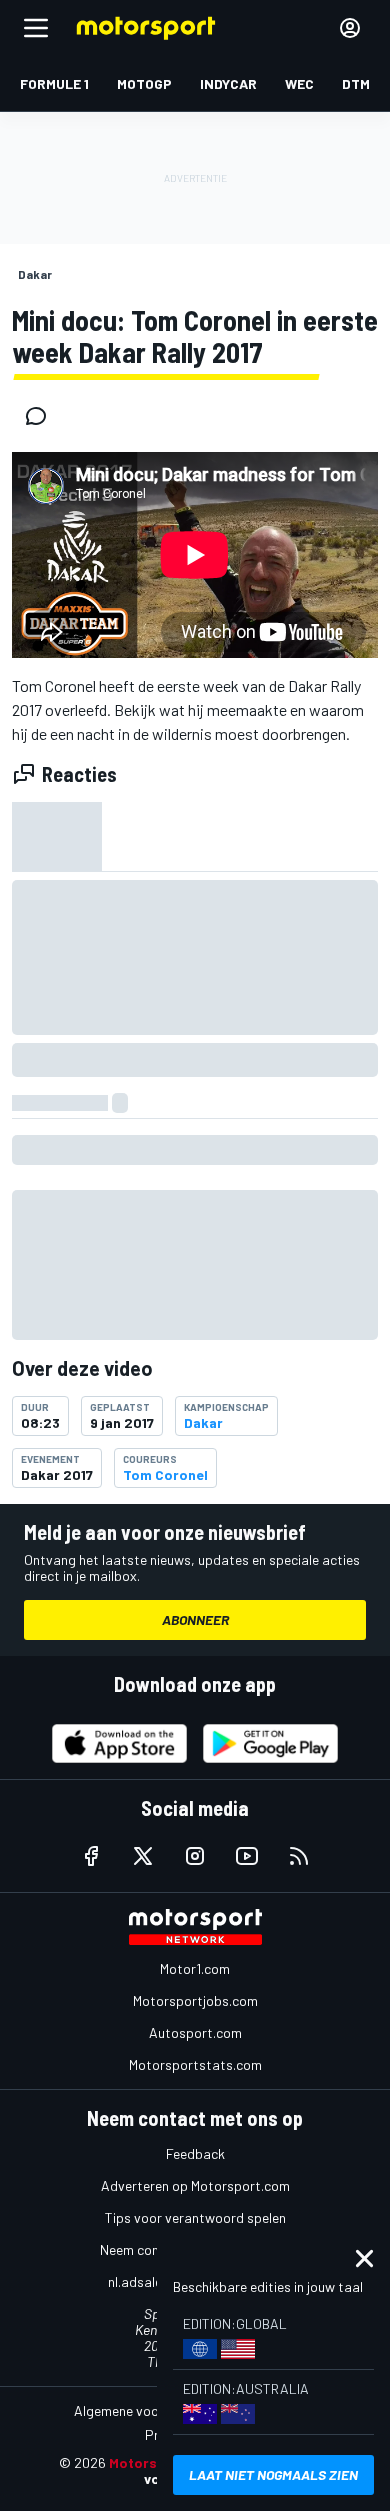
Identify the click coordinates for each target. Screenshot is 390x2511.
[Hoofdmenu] (36, 28)
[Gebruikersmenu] (350, 28)
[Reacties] (42, 416)
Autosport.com (195, 2032)
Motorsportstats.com (195, 2064)
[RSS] (299, 1856)
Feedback (195, 2153)
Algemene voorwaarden (145, 2410)
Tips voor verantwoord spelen (195, 2217)
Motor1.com (195, 1968)
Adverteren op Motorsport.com (195, 2185)
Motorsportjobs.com (195, 2000)
